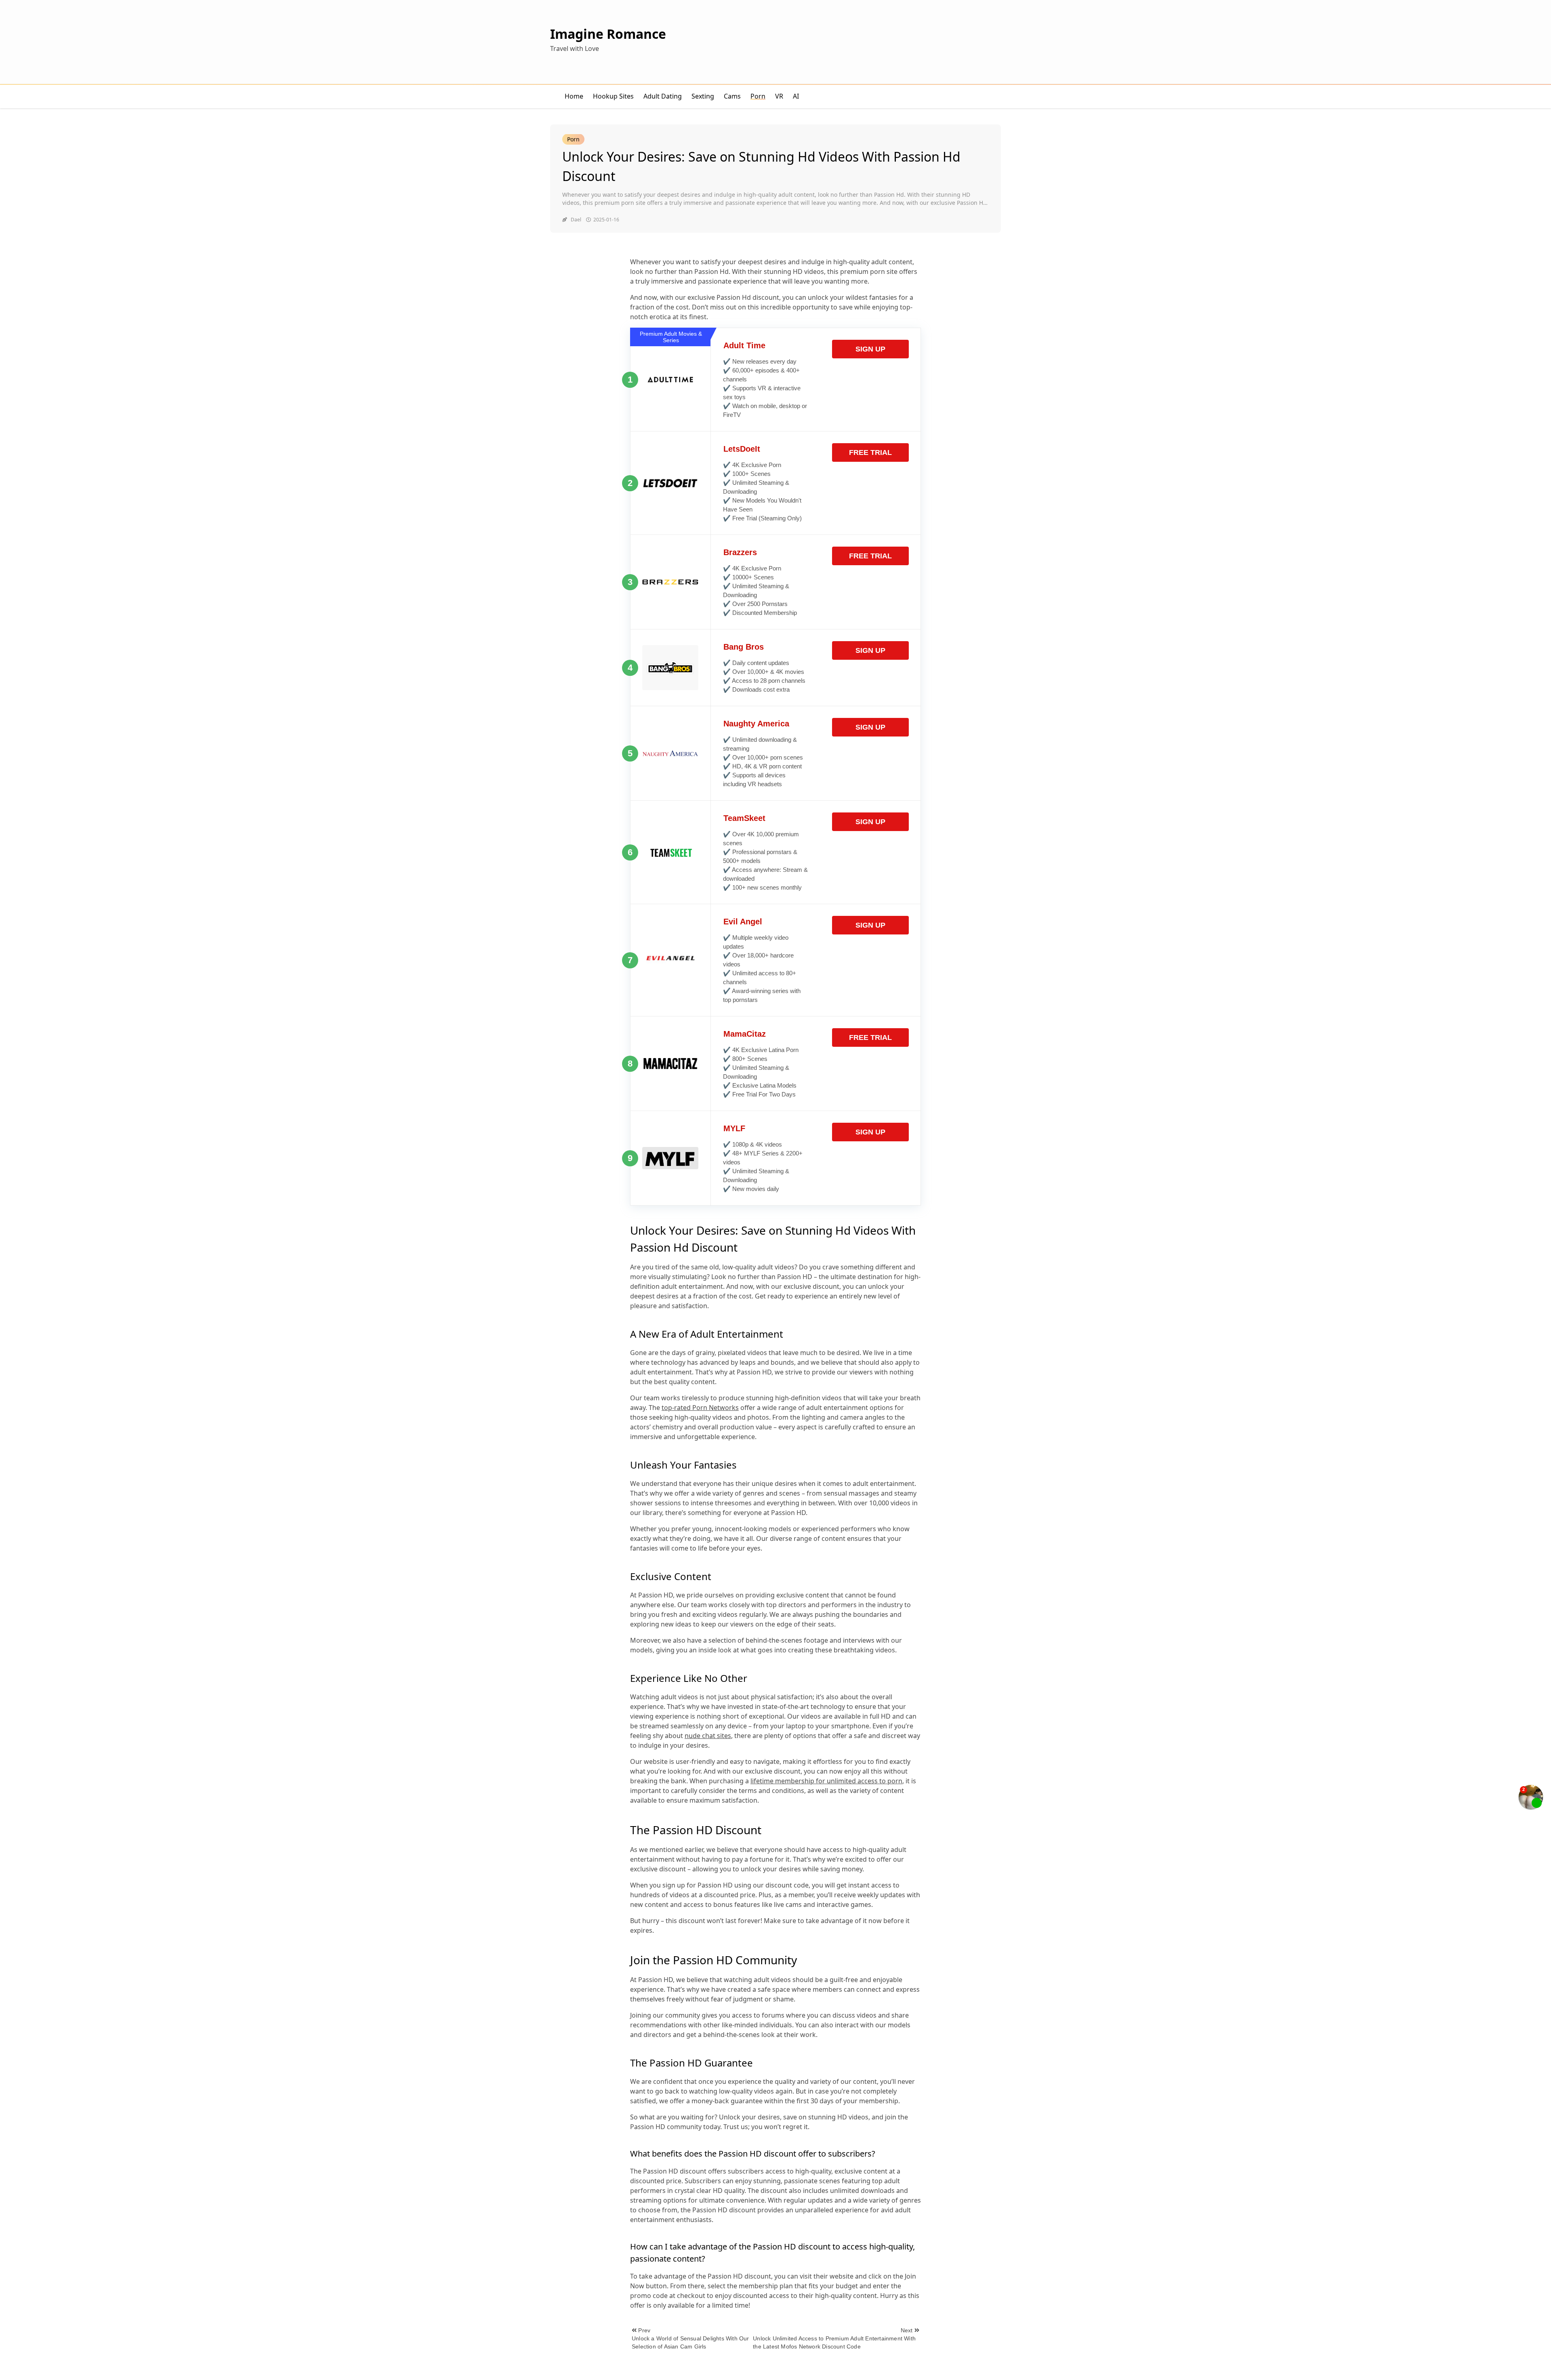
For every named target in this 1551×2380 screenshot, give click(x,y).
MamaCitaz (745, 1034)
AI (796, 96)
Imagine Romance (608, 34)
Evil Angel (743, 922)
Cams (732, 96)
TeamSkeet (744, 818)
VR (779, 96)
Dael (576, 220)
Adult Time (744, 345)
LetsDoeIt (742, 449)
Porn (758, 96)
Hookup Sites (613, 96)
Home (574, 96)
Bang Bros (744, 647)
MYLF (734, 1128)
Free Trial (870, 452)
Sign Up (870, 349)
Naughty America (756, 724)
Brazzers (740, 552)
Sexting (703, 96)
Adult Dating (663, 96)
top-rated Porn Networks (700, 1408)
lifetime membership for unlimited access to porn (826, 1781)
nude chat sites (708, 1736)
